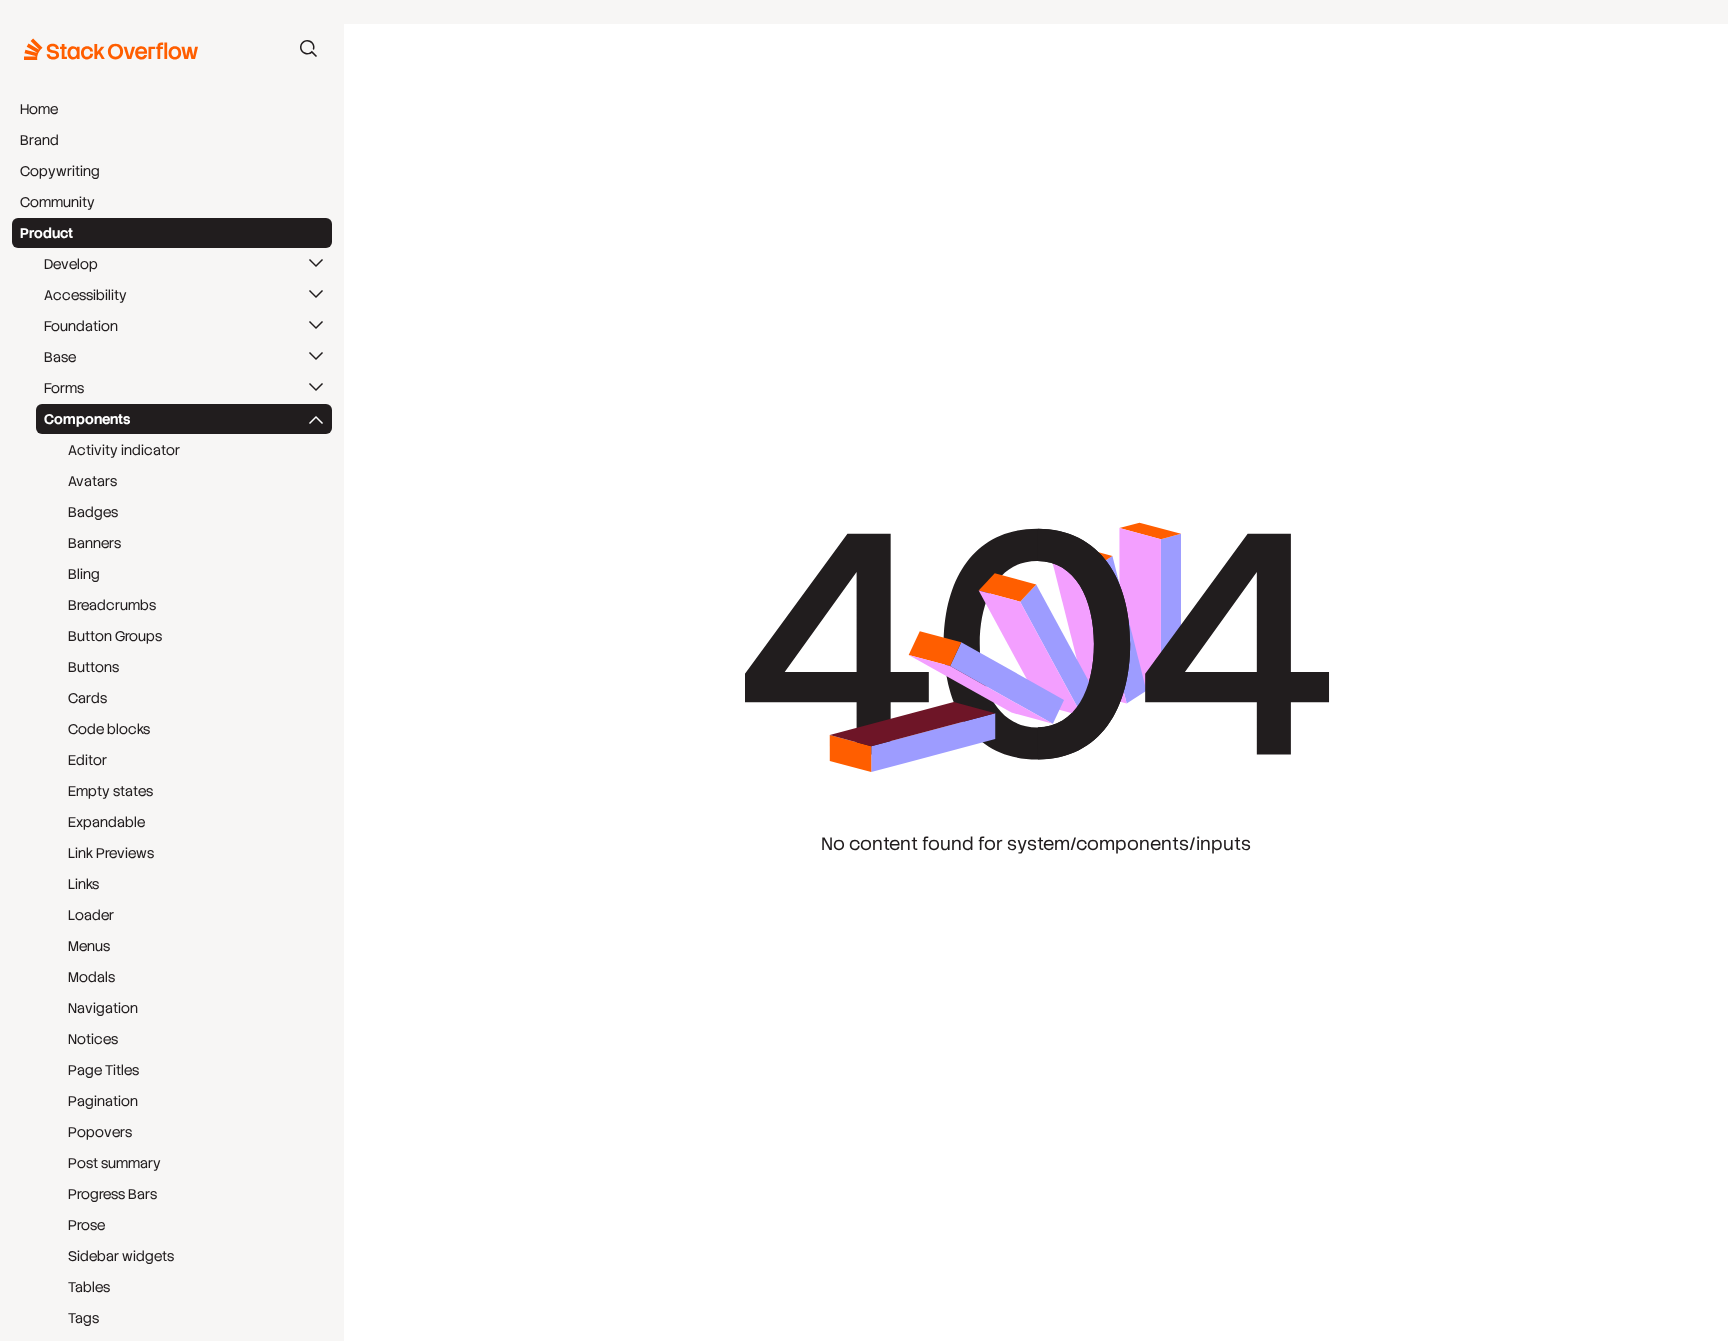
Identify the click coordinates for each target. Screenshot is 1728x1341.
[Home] (111, 49)
